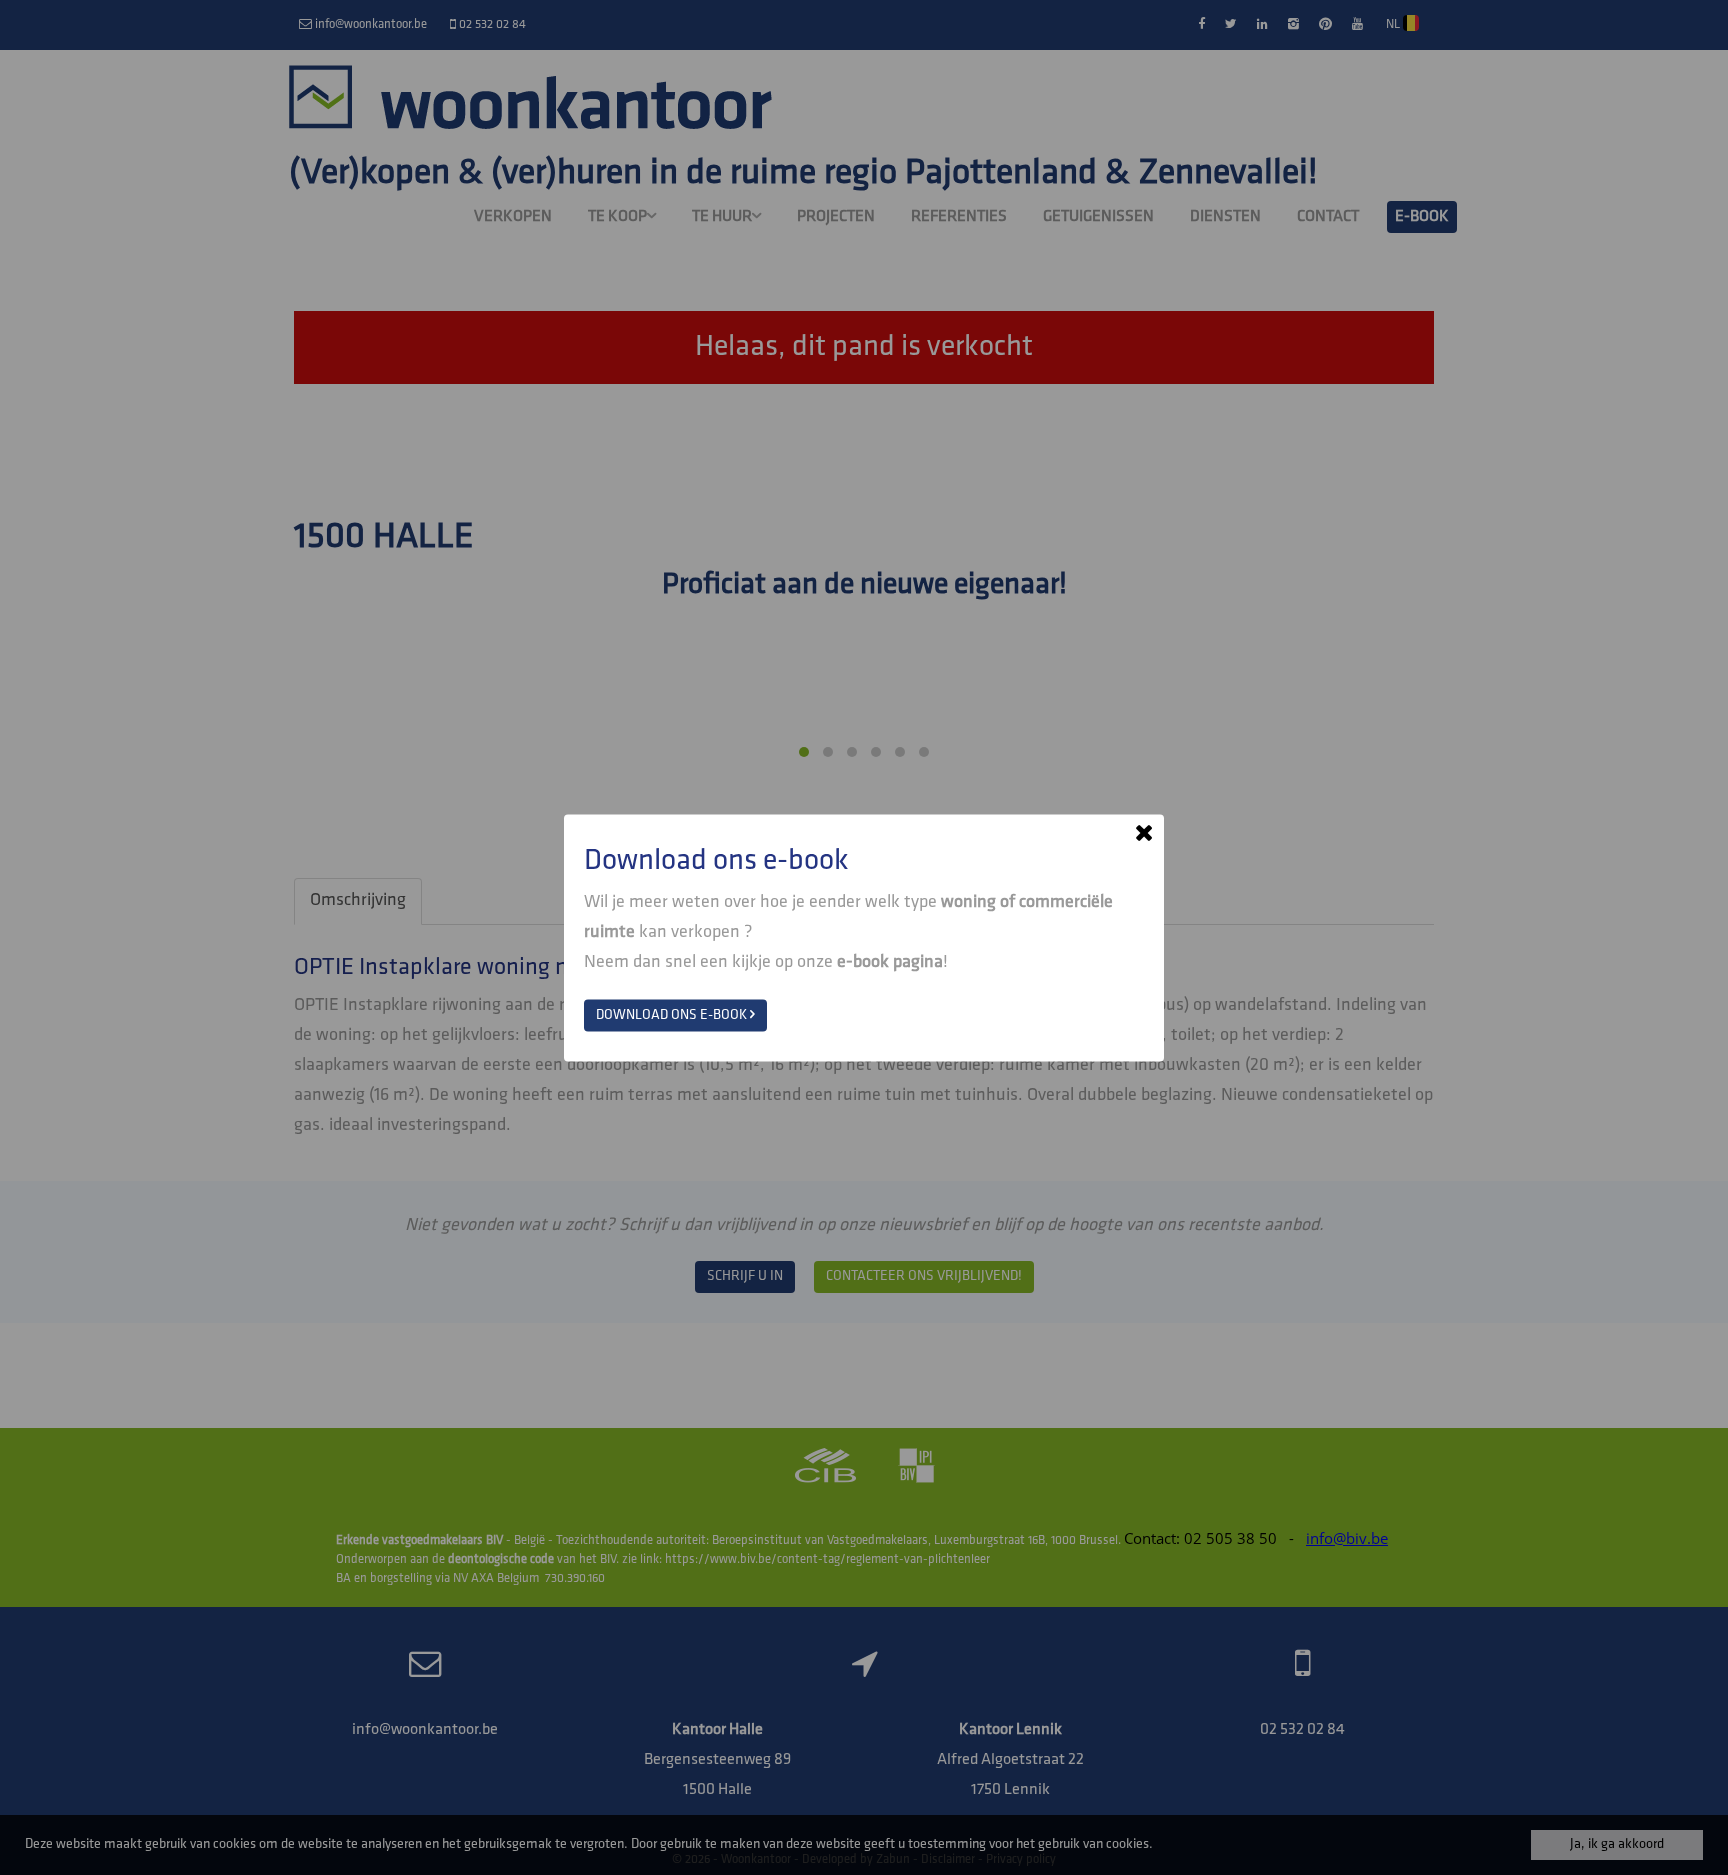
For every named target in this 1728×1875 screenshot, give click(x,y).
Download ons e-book (673, 1014)
